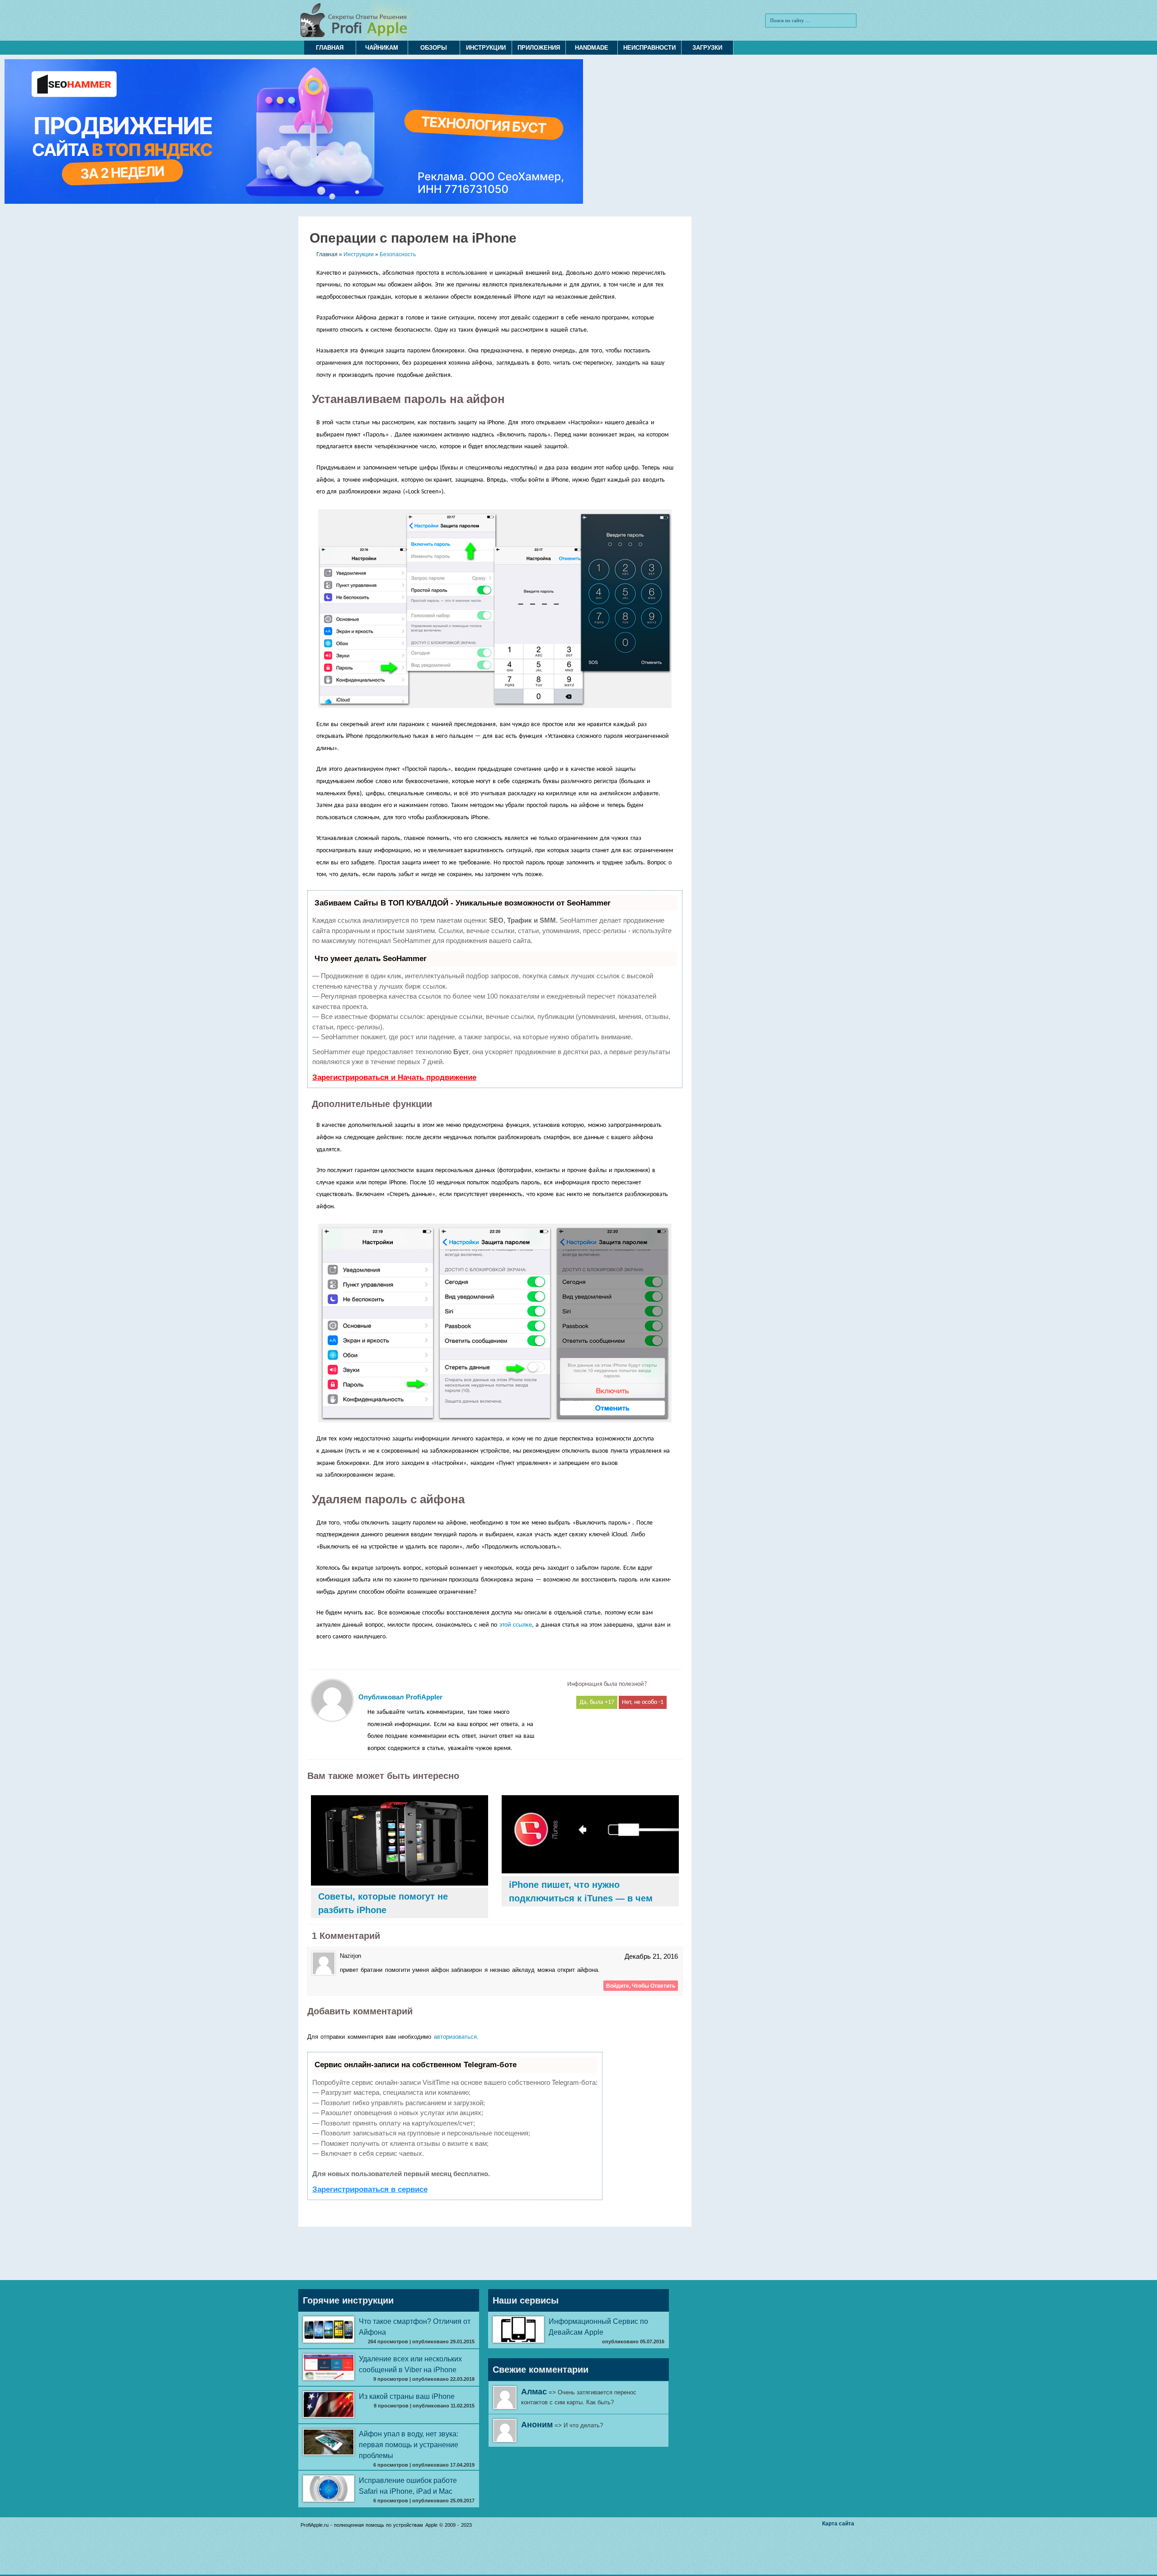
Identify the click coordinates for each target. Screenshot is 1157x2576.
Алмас (534, 2392)
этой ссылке (516, 1625)
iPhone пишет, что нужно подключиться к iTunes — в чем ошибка (581, 1898)
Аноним (537, 2425)
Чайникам (382, 48)
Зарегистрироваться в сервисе (370, 2189)
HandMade (592, 48)
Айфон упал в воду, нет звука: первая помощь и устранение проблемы (409, 2445)
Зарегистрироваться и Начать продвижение (394, 1077)
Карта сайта (838, 2524)
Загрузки (707, 48)
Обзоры (434, 48)
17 (611, 1702)
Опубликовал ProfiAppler (400, 1697)
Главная (330, 48)
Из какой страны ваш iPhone (407, 2396)
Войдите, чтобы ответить (641, 1986)
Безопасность (398, 254)
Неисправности (649, 48)
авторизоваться (455, 2037)
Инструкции (486, 48)
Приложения (539, 48)
